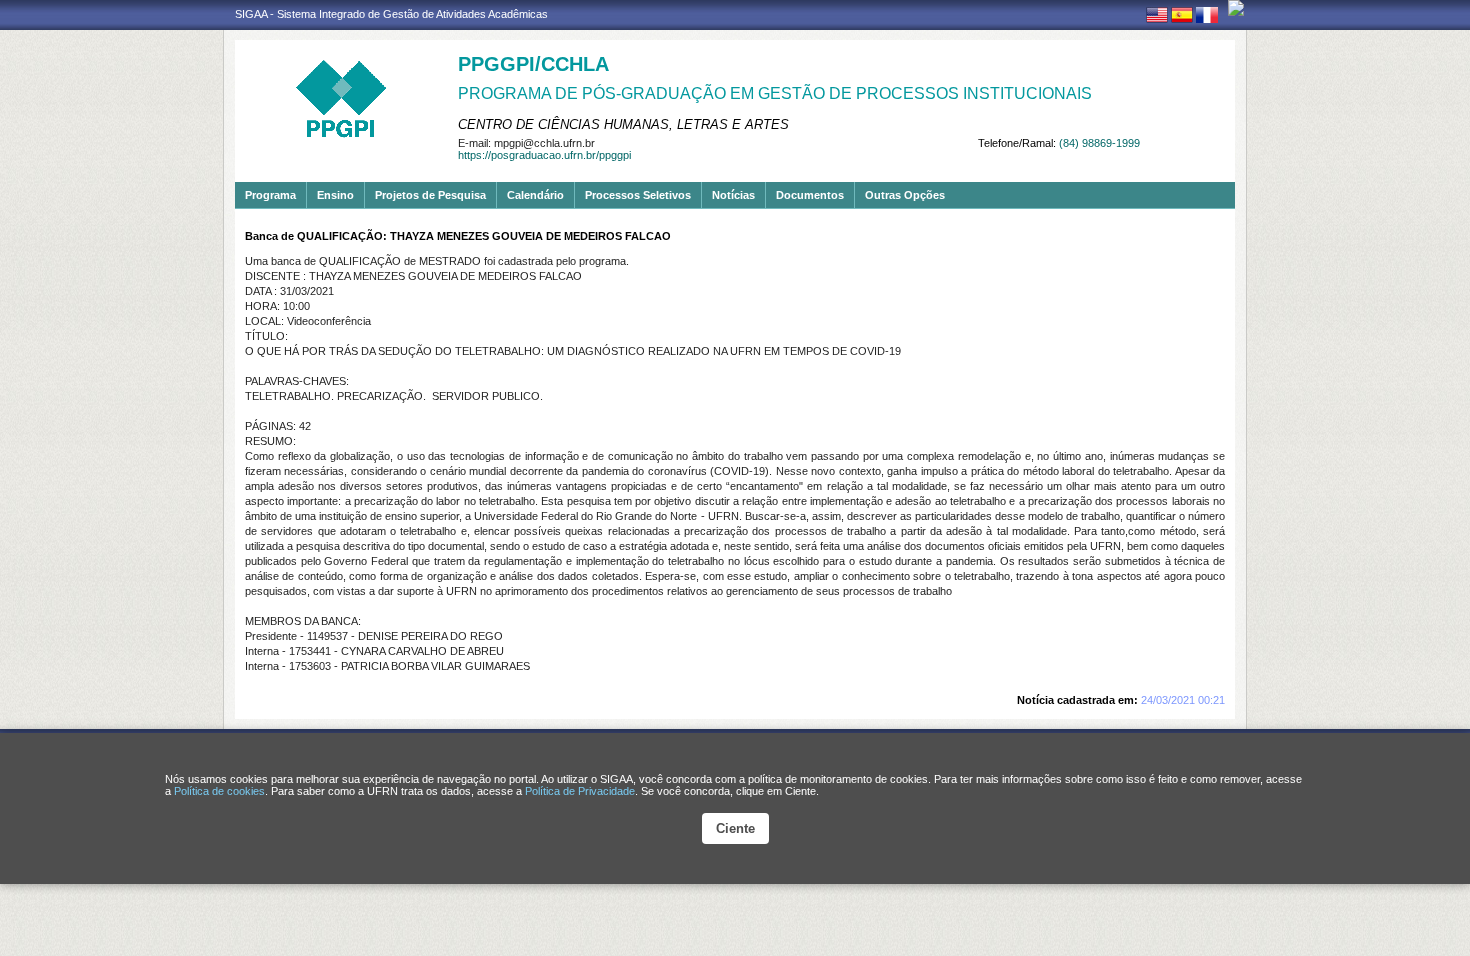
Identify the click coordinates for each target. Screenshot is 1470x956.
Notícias (733, 195)
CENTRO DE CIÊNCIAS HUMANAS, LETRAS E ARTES (623, 124)
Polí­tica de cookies (219, 791)
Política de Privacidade (580, 791)
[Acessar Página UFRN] (1236, 8)
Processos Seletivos (638, 195)
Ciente (735, 828)
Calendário (535, 195)
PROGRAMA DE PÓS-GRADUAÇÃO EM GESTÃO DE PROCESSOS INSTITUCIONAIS (775, 93)
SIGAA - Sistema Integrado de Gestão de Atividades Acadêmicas (391, 14)
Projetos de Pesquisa (430, 195)
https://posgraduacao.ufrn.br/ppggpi (544, 155)
